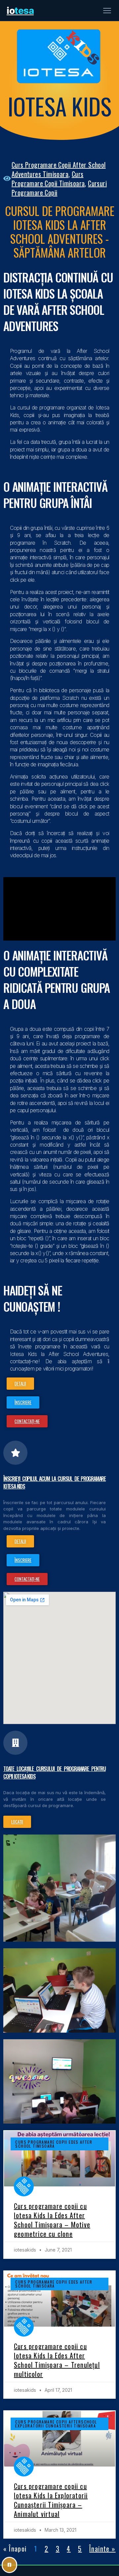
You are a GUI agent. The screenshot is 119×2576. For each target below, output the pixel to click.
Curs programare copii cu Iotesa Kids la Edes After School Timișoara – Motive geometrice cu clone (52, 2220)
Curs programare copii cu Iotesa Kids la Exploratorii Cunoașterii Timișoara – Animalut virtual (51, 2500)
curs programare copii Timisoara (48, 179)
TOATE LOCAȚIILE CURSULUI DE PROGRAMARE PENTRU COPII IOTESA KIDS (55, 1772)
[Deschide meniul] (107, 11)
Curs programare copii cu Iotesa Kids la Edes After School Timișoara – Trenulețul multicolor (57, 2360)
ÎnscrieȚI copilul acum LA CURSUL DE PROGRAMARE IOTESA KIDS (55, 1482)
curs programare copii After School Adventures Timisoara (59, 169)
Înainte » (102, 2549)
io (20, 11)
